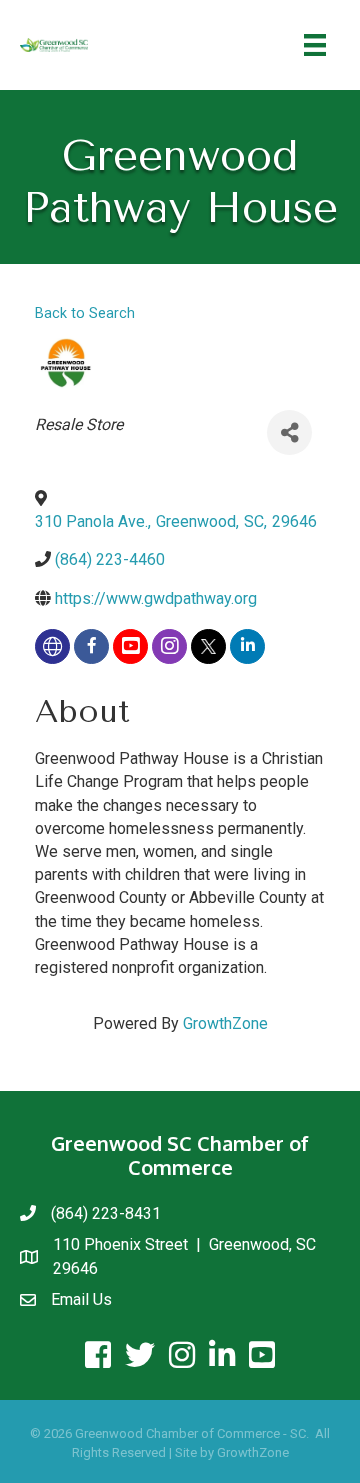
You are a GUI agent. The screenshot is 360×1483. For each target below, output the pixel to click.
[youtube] (130, 646)
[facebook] (91, 646)
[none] (52, 646)
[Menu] (315, 45)
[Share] (289, 432)
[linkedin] (247, 646)
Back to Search (85, 313)
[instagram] (169, 646)
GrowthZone (225, 1023)
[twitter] (208, 646)
